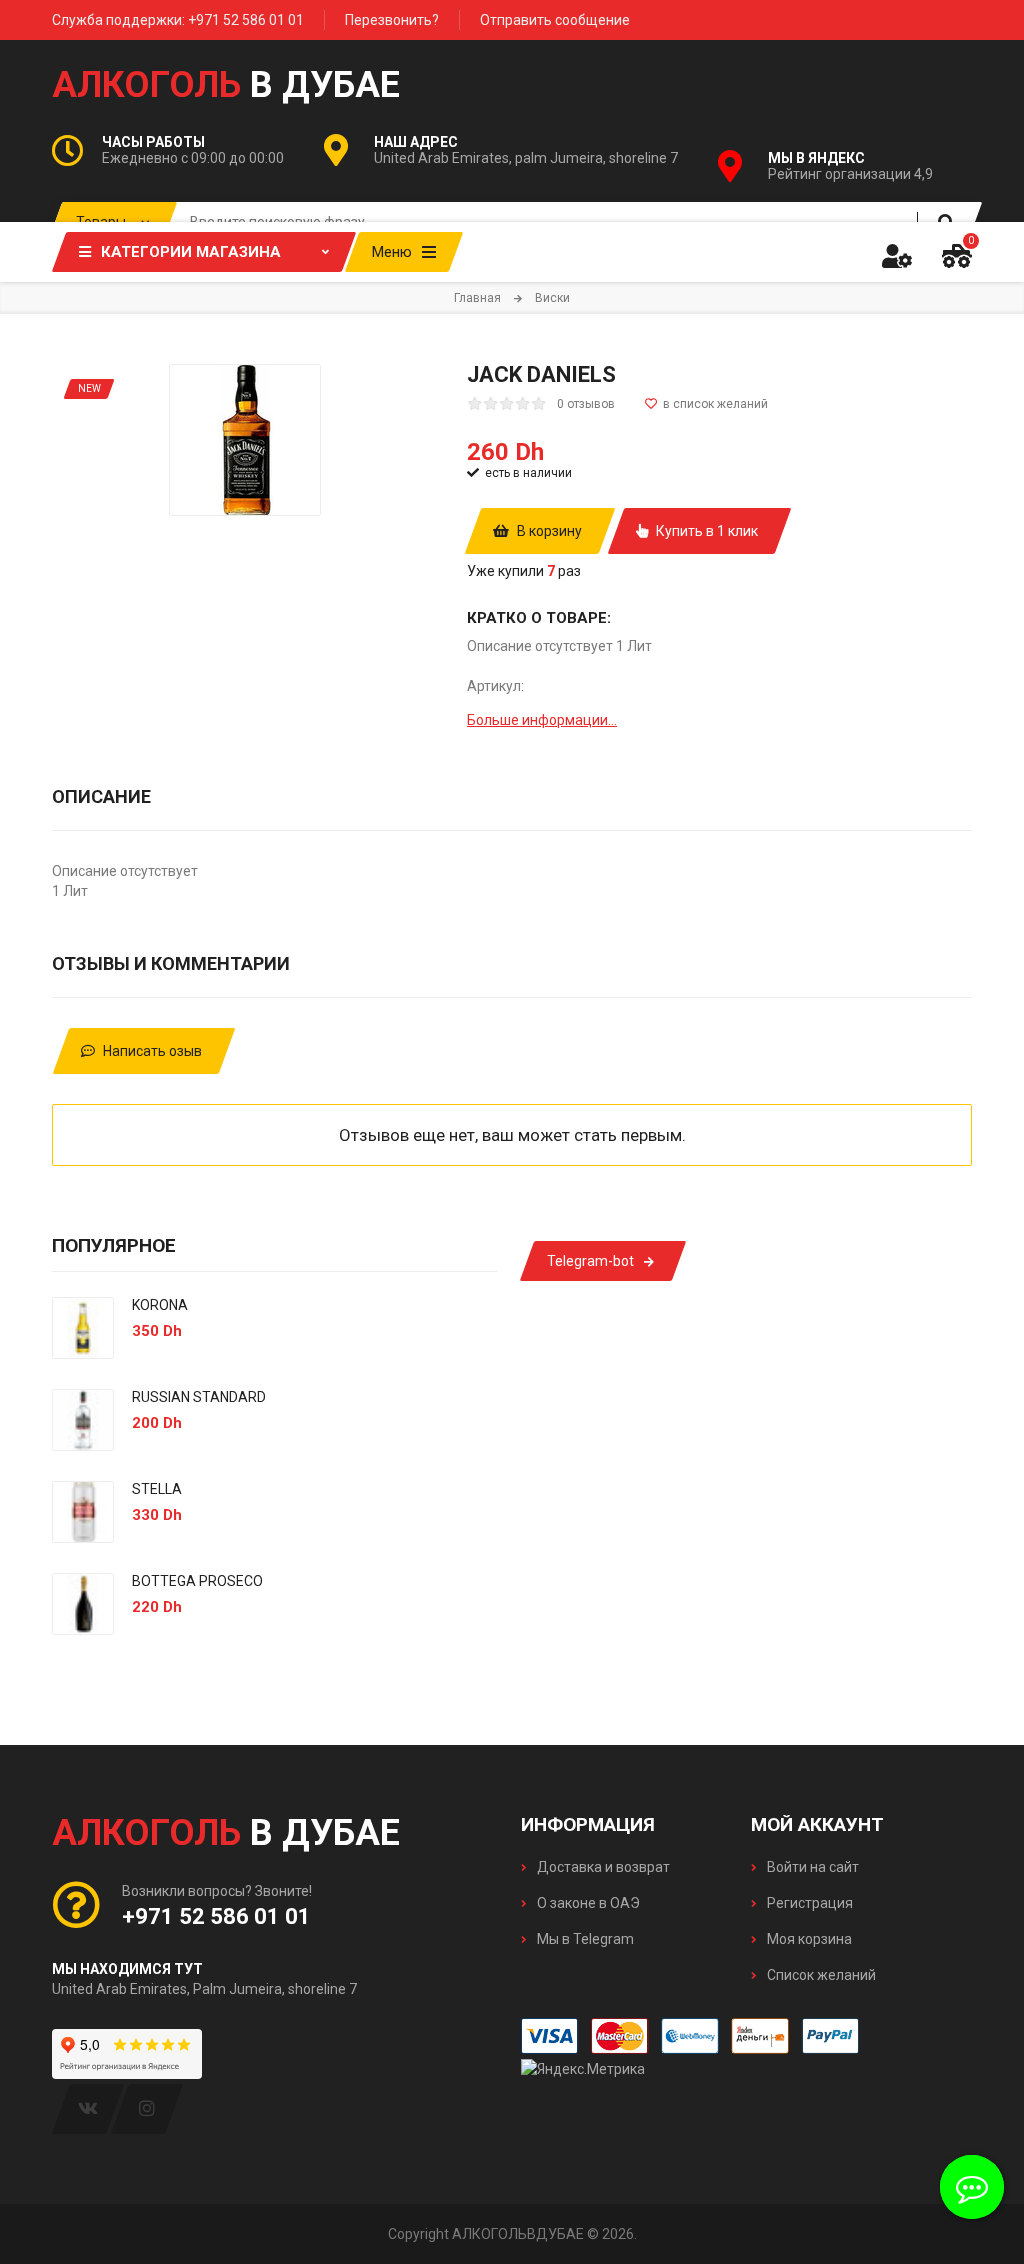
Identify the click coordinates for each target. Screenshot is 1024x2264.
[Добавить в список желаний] (706, 404)
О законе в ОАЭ (587, 1903)
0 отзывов (586, 404)
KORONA (160, 1305)
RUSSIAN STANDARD (199, 1397)
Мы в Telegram (584, 1939)
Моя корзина (808, 1939)
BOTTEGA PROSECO (197, 1581)
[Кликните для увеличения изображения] (245, 440)
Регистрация (808, 1903)
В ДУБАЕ (226, 85)
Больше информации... (542, 720)
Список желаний (820, 1975)
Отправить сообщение (555, 20)
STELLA (157, 1489)
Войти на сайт (811, 1867)
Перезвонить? (392, 20)
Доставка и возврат (602, 1867)
